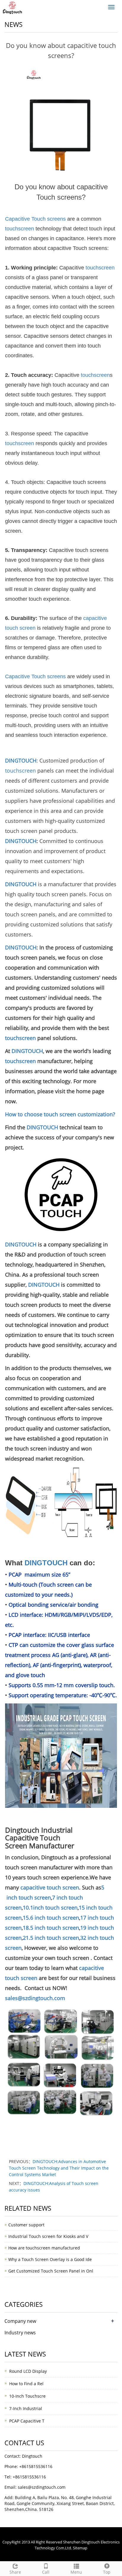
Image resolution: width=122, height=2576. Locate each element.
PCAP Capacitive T (27, 2421)
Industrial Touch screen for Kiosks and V (48, 2236)
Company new (20, 2321)
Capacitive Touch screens (35, 219)
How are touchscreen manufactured (44, 2248)
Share (15, 2572)
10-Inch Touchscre (27, 2396)
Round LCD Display (28, 2371)
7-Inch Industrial (26, 2408)
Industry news (20, 2333)
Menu (76, 2572)
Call (46, 2572)
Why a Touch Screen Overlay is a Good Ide (50, 2259)
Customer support (26, 2225)
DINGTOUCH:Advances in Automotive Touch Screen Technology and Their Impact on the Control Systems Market (59, 2168)
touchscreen (20, 229)
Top (107, 2572)
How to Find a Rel (26, 2384)
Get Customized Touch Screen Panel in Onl (51, 2271)
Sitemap (80, 2548)
